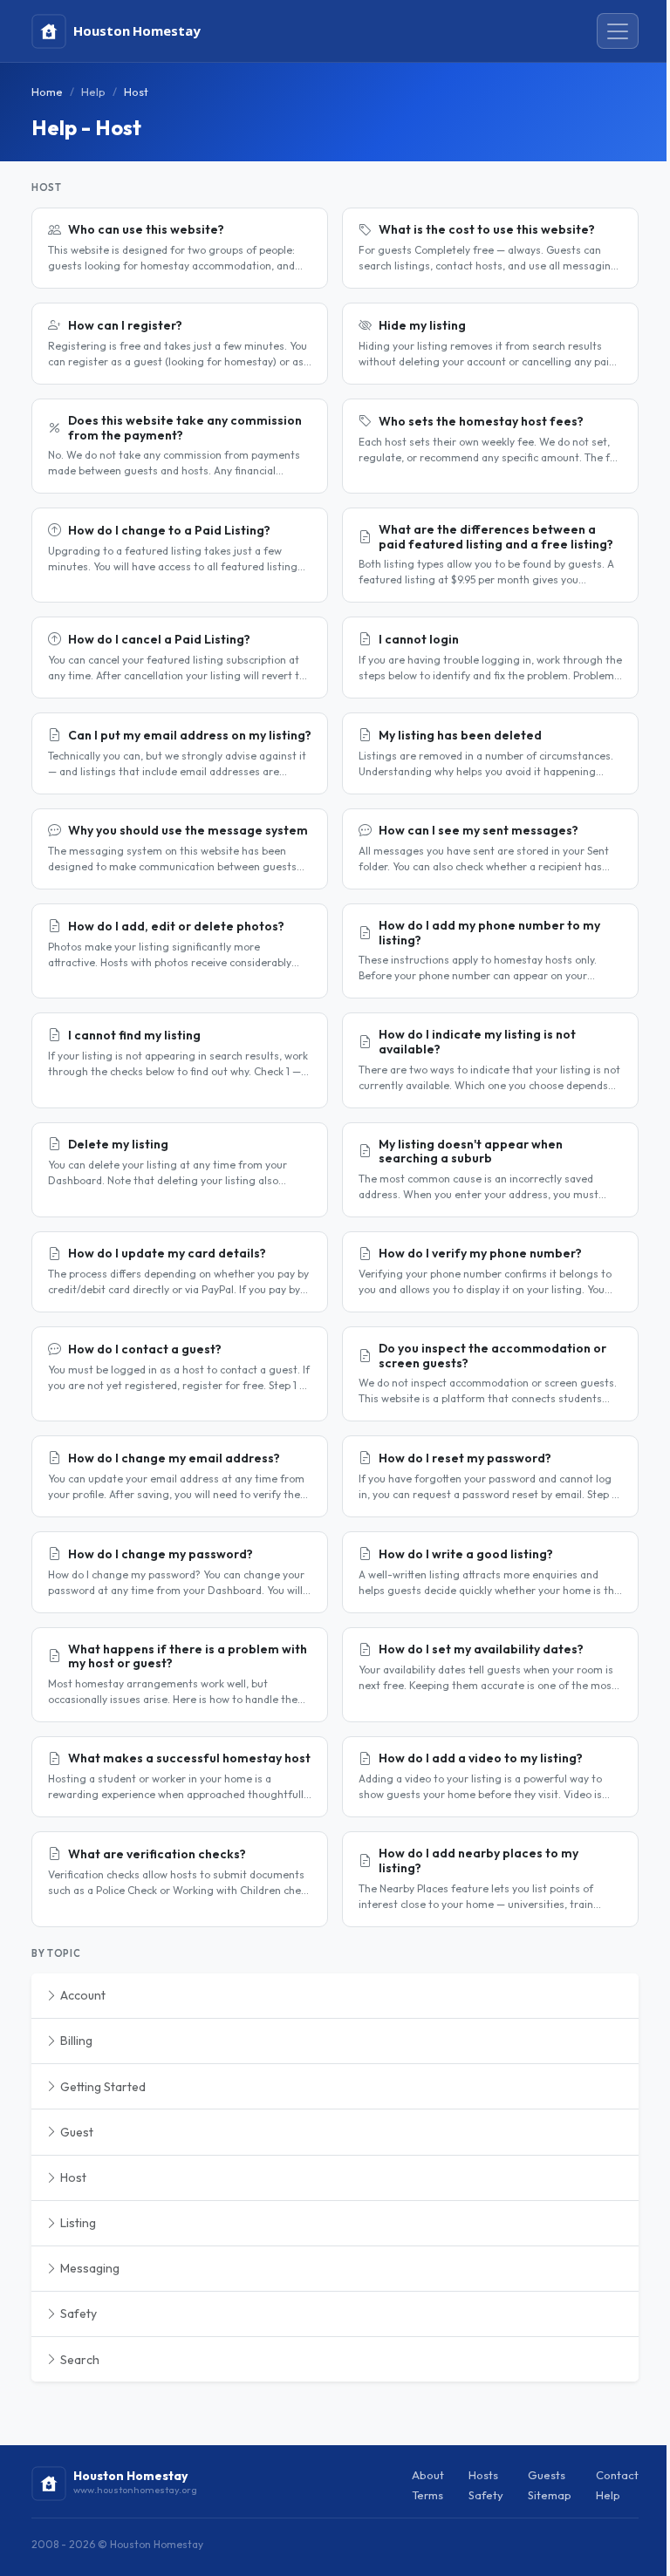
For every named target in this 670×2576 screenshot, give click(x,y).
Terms (427, 2495)
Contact (617, 2475)
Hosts (483, 2475)
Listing (77, 2223)
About (428, 2475)
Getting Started (102, 2087)
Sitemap (550, 2495)
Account (82, 1995)
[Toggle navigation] (618, 31)
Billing (75, 2041)
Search (79, 2360)
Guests (547, 2475)
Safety (77, 2314)
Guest (75, 2132)
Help (93, 92)
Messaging (89, 2268)
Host (72, 2177)
